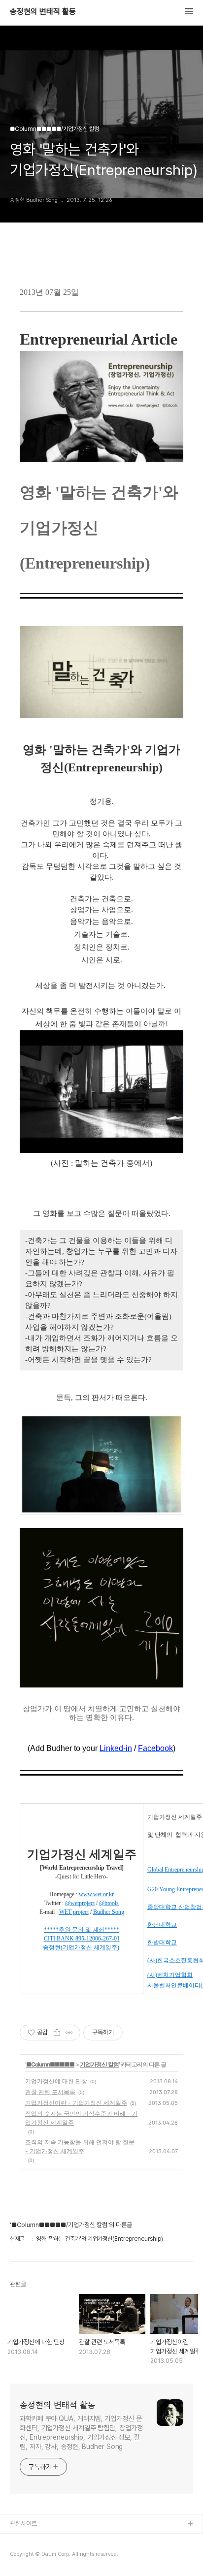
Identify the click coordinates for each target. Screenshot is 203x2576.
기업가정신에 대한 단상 (56, 2081)
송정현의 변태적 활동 (43, 12)
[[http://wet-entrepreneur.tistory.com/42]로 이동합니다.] (75, 1939)
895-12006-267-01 (98, 1939)
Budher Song (109, 1912)
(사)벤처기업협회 (170, 1975)
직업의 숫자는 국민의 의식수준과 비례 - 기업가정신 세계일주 (81, 2118)
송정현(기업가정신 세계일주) (81, 1947)
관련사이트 (23, 2524)
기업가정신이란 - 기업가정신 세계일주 (76, 2103)
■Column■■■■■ (50, 2064)
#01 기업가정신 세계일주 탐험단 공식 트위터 (66, 2556)
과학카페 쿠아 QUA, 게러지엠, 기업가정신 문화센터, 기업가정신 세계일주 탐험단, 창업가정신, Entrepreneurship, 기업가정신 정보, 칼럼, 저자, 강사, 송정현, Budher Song (81, 2433)
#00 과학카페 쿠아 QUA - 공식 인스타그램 (64, 2540)
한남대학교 (162, 1925)
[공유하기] (57, 2033)
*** (48, 1930)
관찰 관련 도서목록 (50, 2092)
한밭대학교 (162, 1942)
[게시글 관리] (69, 2033)
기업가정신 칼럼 (99, 2064)
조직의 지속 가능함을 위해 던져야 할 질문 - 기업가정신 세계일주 (80, 2147)
